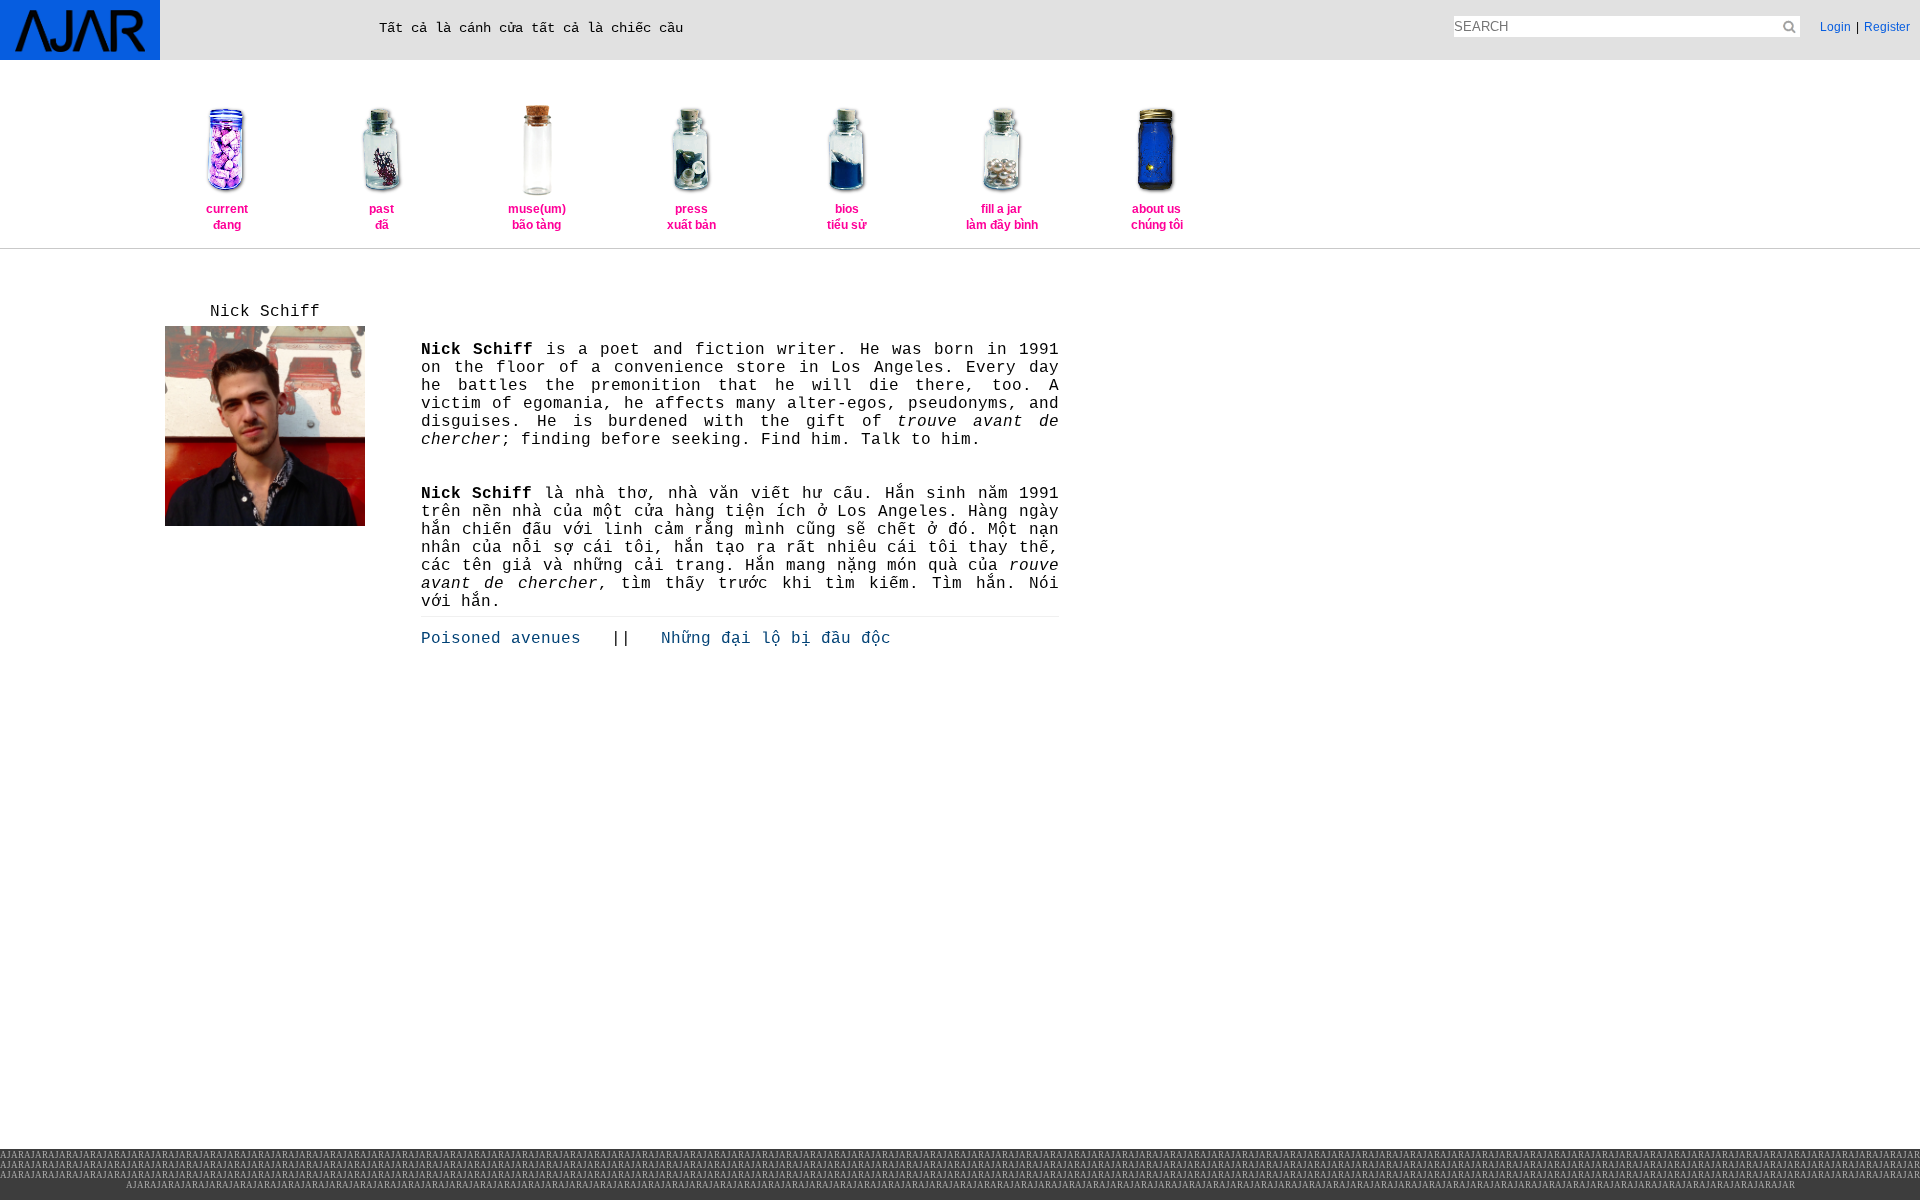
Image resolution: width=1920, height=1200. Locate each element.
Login (1835, 27)
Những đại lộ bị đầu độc (766, 639)
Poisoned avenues (511, 639)
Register (1887, 27)
